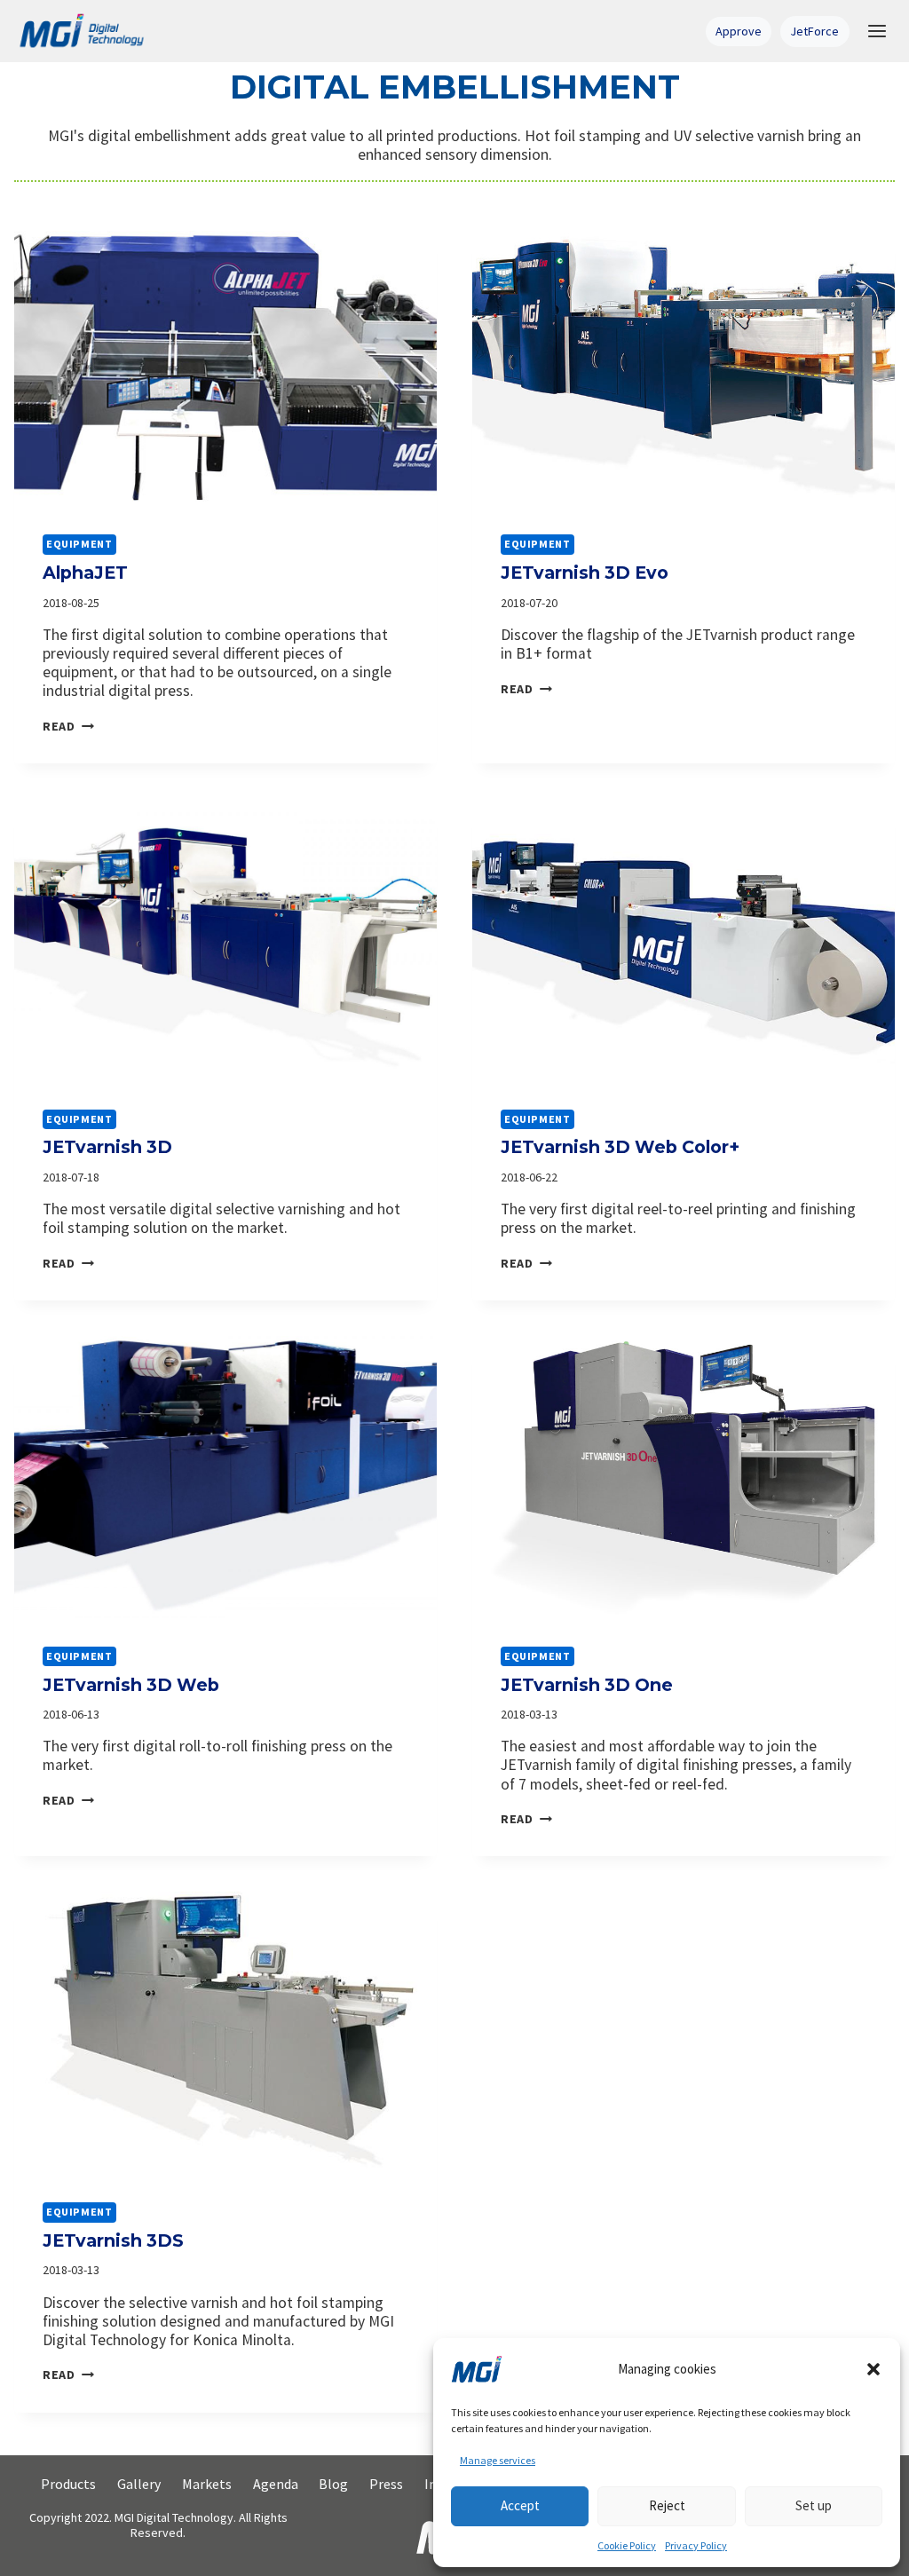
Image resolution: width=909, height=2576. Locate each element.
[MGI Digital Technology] (81, 31)
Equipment (79, 544)
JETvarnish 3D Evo (585, 573)
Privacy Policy (696, 2545)
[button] (873, 2369)
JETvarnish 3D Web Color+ (620, 1147)
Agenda (276, 2484)
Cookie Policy (627, 2545)
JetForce (814, 31)
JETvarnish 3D (107, 1147)
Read (68, 726)
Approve (739, 31)
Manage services (498, 2460)
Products (68, 2484)
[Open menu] (877, 31)
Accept (520, 2505)
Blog (333, 2484)
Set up (814, 2505)
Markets (207, 2484)
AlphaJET (85, 573)
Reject (667, 2505)
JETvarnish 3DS (113, 2240)
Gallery (139, 2484)
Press (386, 2484)
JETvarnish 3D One (587, 1685)
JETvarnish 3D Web (131, 1685)
